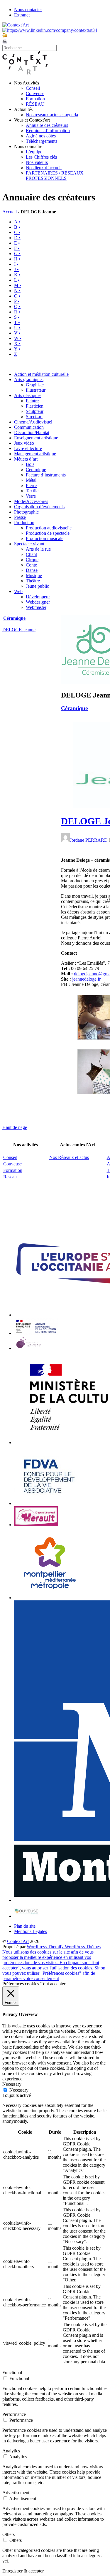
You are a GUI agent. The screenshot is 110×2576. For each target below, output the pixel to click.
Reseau (10, 1177)
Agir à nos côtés (41, 136)
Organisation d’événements (39, 507)
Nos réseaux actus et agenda (52, 115)
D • (17, 238)
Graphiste (35, 385)
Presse (20, 517)
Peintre (32, 401)
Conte (31, 565)
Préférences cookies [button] (21, 1984)
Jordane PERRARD (89, 840)
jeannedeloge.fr (86, 979)
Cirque (32, 560)
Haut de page (15, 1127)
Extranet (22, 15)
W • (18, 338)
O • (17, 296)
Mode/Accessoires (31, 501)
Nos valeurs (37, 162)
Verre (31, 496)
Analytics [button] (11, 2451)
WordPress (37, 1947)
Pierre (31, 485)
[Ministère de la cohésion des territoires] (36, 1333)
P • (17, 301)
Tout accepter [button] (53, 1984)
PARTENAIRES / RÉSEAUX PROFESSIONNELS (55, 176)
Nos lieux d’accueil (44, 168)
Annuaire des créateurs (47, 125)
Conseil (33, 88)
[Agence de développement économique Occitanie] (49, 1503)
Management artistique (35, 454)
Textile (32, 491)
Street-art (34, 417)
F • (17, 248)
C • (17, 232)
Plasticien (35, 406)
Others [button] (9, 2534)
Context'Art (18, 1941)
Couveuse (35, 93)
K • (17, 275)
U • (17, 328)
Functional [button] (12, 2372)
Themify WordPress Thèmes (74, 1947)
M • (18, 285)
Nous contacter (28, 10)
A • (17, 222)
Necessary (19, 2090)
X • (17, 344)
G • (17, 254)
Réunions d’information (48, 131)
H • (17, 259)
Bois (30, 464)
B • (17, 227)
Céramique (36, 470)
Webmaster (36, 607)
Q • (17, 307)
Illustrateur (36, 390)
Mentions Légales (31, 1931)
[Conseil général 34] (36, 1525)
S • (17, 317)
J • (16, 269)
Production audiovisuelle (49, 528)
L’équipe (34, 152)
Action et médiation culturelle (41, 374)
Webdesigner (38, 602)
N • (17, 291)
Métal (31, 480)
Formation (35, 99)
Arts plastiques (28, 395)
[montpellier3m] (50, 1598)
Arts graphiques (29, 379)
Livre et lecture (28, 448)
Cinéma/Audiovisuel (33, 422)
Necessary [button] (12, 2084)
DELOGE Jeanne (19, 630)
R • (17, 312)
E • (17, 243)
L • (17, 280)
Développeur (38, 597)
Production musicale (45, 538)
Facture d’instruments (46, 475)
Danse (32, 570)
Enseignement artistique (36, 438)
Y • (17, 349)
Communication (29, 427)
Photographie (26, 512)
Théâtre (33, 581)
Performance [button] (14, 2414)
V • (17, 333)
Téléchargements (42, 141)
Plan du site (25, 1926)
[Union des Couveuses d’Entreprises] (27, 1916)
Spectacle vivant (29, 544)
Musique (34, 576)
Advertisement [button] (16, 2493)
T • (17, 322)
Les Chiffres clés (41, 157)
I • (16, 264)
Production (24, 523)
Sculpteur (35, 411)
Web (18, 591)
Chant (31, 554)
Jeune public (37, 586)
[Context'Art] (25, 73)
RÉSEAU (35, 104)
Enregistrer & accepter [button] (23, 2571)
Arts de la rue (38, 549)
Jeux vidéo (24, 443)
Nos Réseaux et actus (69, 1157)
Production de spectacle (48, 533)
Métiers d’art (26, 459)
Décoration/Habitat (32, 432)
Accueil (10, 212)
